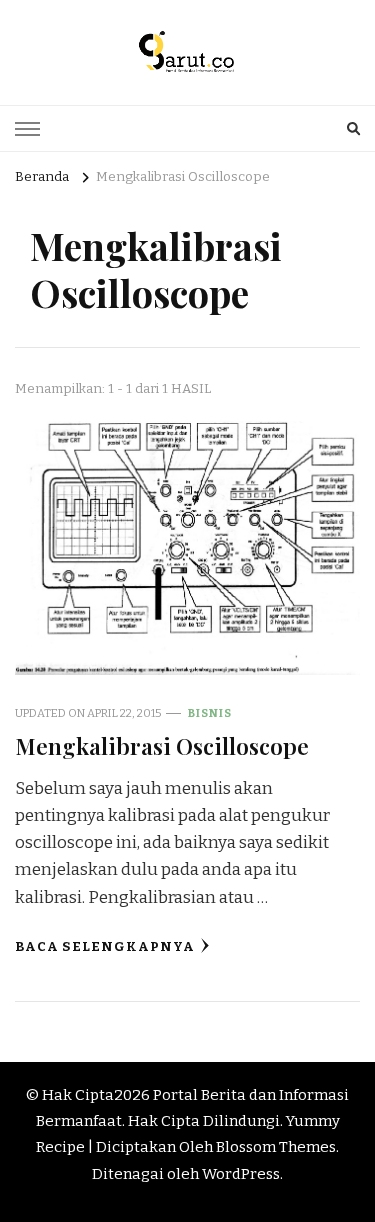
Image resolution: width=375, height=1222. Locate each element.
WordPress (241, 1174)
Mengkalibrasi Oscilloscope (162, 745)
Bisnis (210, 713)
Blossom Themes (276, 1147)
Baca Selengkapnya (105, 947)
